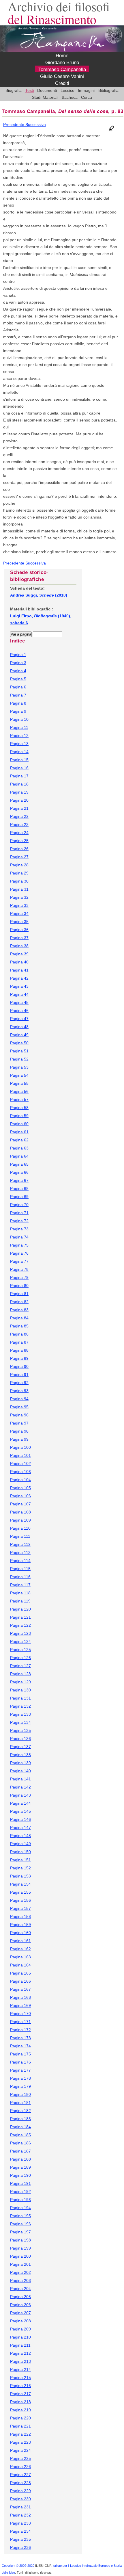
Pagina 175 (20, 2054)
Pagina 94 (19, 1399)
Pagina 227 (20, 2475)
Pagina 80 (19, 1286)
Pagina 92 (19, 1383)
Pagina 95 (19, 1407)
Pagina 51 (19, 1051)
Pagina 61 (19, 1132)
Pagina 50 (19, 1043)
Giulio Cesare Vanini (62, 76)
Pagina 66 (19, 1172)
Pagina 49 (19, 1035)
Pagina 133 (20, 1714)
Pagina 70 (19, 1205)
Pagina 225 (20, 2458)
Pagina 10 (19, 719)
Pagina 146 (20, 1819)
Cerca (87, 97)
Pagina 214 (20, 2369)
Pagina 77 (19, 1261)
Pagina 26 (19, 849)
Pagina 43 (19, 986)
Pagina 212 (20, 2353)
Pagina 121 (20, 1617)
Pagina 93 (19, 1391)
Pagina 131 (20, 1698)
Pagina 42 (19, 978)
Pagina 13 (19, 744)
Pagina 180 (20, 2094)
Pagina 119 (20, 1601)
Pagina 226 (20, 2467)
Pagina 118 (20, 1593)
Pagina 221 (20, 2426)
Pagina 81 (19, 1294)
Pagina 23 (19, 824)
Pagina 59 (19, 1116)
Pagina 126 (20, 1658)
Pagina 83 (19, 1310)
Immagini (86, 90)
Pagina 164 (20, 1965)
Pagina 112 (20, 1544)
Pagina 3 (18, 663)
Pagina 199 (20, 2248)
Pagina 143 (20, 1795)
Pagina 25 (19, 841)
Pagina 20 (19, 800)
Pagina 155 (20, 1892)
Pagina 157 (20, 1908)
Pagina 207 (20, 2313)
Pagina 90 (19, 1366)
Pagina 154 (20, 1884)
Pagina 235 (20, 2539)
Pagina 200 (20, 2256)
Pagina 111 (20, 1536)
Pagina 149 (20, 1844)
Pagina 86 (19, 1334)
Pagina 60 (19, 1124)
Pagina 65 (19, 1164)
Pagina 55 (19, 1083)
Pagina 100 (20, 1447)
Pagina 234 (20, 2531)
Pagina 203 (20, 2280)
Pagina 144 (20, 1803)
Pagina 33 (19, 905)
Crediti (62, 83)
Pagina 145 (20, 1811)
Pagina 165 (20, 1973)
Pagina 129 (20, 1682)
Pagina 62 (19, 1140)
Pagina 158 (20, 1916)
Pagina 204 (20, 2289)
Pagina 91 (19, 1375)
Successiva (36, 125)
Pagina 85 (19, 1326)
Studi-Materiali (45, 97)
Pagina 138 (20, 1755)
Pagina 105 (20, 1488)
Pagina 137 (20, 1747)
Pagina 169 (20, 2005)
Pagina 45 (19, 1002)
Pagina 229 (20, 2491)
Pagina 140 (20, 1771)
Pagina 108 (20, 1512)
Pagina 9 (18, 711)
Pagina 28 (19, 865)
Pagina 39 (19, 954)
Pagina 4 (18, 671)
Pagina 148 (20, 1836)
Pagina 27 (19, 857)
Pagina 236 (20, 2547)
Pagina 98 (19, 1431)
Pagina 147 (20, 1827)
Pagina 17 (19, 776)
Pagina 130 (20, 1690)
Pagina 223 (20, 2442)
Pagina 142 (20, 1787)
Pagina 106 (20, 1496)
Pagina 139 (20, 1763)
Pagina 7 (18, 695)
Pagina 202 (20, 2272)
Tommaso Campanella (62, 69)
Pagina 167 (20, 1989)
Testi (30, 90)
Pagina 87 (19, 1342)
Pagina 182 (20, 2111)
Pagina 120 (20, 1609)
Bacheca (70, 97)
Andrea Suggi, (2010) (39, 595)
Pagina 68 (19, 1188)
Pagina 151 (20, 1860)
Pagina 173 (20, 2038)
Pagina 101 (20, 1455)
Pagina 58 (19, 1108)
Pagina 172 (20, 2030)
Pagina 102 (20, 1463)
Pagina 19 (19, 792)
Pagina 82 (19, 1302)
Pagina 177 (20, 2070)
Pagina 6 (18, 687)
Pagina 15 (19, 760)
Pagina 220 (20, 2418)
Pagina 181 (20, 2103)
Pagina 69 (19, 1197)
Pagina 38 (19, 946)
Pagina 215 (20, 2378)
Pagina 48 (19, 1027)
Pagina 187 (20, 2151)
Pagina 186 (20, 2143)
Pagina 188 (20, 2159)
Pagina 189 (20, 2167)
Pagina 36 (19, 930)
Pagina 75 (19, 1245)
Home (62, 56)
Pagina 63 (19, 1148)
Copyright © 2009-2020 (18, 2566)
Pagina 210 (20, 2337)
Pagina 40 (19, 962)
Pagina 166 (20, 1981)
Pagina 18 (19, 784)
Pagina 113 (20, 1552)
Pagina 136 (20, 1739)
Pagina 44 (19, 994)
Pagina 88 (19, 1350)
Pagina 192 (20, 2191)
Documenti (47, 90)
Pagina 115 (20, 1569)
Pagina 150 (20, 1852)
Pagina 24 (19, 833)
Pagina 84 (19, 1318)
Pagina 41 (19, 970)
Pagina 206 (20, 2305)
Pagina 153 (20, 1876)
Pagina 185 (20, 2135)
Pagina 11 (19, 727)
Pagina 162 (20, 1949)
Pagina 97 (19, 1423)
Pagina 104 (20, 1480)
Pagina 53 (19, 1067)
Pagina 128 (20, 1674)
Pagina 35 (19, 922)
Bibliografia (108, 90)
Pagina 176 (20, 2062)
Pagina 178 (20, 2078)
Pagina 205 (20, 2297)
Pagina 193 (20, 2200)
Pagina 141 (20, 1779)
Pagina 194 (20, 2208)
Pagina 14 (19, 752)
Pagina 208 (20, 2321)
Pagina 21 (19, 808)
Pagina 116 (20, 1577)
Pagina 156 (20, 1900)
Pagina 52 (19, 1059)
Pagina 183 (20, 2119)
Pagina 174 (20, 2046)
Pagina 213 (20, 2361)
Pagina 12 (19, 736)
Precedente (14, 125)
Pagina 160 (20, 1933)
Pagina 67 (19, 1180)
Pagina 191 (20, 2183)
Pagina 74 (19, 1237)
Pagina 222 (20, 2434)
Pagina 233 (20, 2523)
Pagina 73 (19, 1229)
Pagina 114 (20, 1561)
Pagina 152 (20, 1868)
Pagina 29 (19, 873)
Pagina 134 (20, 1722)
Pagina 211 (20, 2345)
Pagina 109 (20, 1520)
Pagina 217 (20, 2394)
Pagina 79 (19, 1277)
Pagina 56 (19, 1091)
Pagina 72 (19, 1221)
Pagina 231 (20, 2507)
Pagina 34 (19, 913)
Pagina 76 (19, 1253)
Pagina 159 (20, 1925)
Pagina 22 (19, 816)
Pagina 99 (19, 1439)
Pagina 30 (19, 881)
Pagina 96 (19, 1415)
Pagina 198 (20, 2240)
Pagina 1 (18, 655)
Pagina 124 (20, 1641)
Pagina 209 (20, 2329)
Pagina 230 (20, 2499)
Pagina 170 (20, 2014)
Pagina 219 (20, 2410)
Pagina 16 (19, 768)
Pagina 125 (20, 1650)
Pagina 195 (20, 2216)
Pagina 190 (20, 2175)
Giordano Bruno (62, 63)
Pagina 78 (19, 1269)
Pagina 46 (19, 1011)
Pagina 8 (18, 703)
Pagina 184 (20, 2127)
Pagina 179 (20, 2086)
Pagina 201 (20, 2264)
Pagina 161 (20, 1941)
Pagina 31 (19, 889)
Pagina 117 (20, 1585)
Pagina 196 (20, 2224)
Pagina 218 (20, 2402)
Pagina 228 (20, 2483)
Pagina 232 (20, 2515)
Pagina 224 (20, 2450)
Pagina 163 (20, 1957)
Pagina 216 (20, 2386)
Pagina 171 (20, 2022)
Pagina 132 (20, 1706)
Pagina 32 (19, 897)
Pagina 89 (19, 1358)
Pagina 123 (20, 1633)
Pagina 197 (20, 2232)
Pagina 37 (19, 938)
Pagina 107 (20, 1504)
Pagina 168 (20, 1997)
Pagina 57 (19, 1100)
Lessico (67, 90)
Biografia (14, 90)
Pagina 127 (20, 1666)
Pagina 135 (20, 1730)
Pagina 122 (20, 1625)
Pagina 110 (20, 1528)
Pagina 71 (19, 1213)
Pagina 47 (19, 1019)
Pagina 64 (19, 1156)
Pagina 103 (20, 1472)
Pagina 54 (19, 1075)
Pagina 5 (18, 679)
